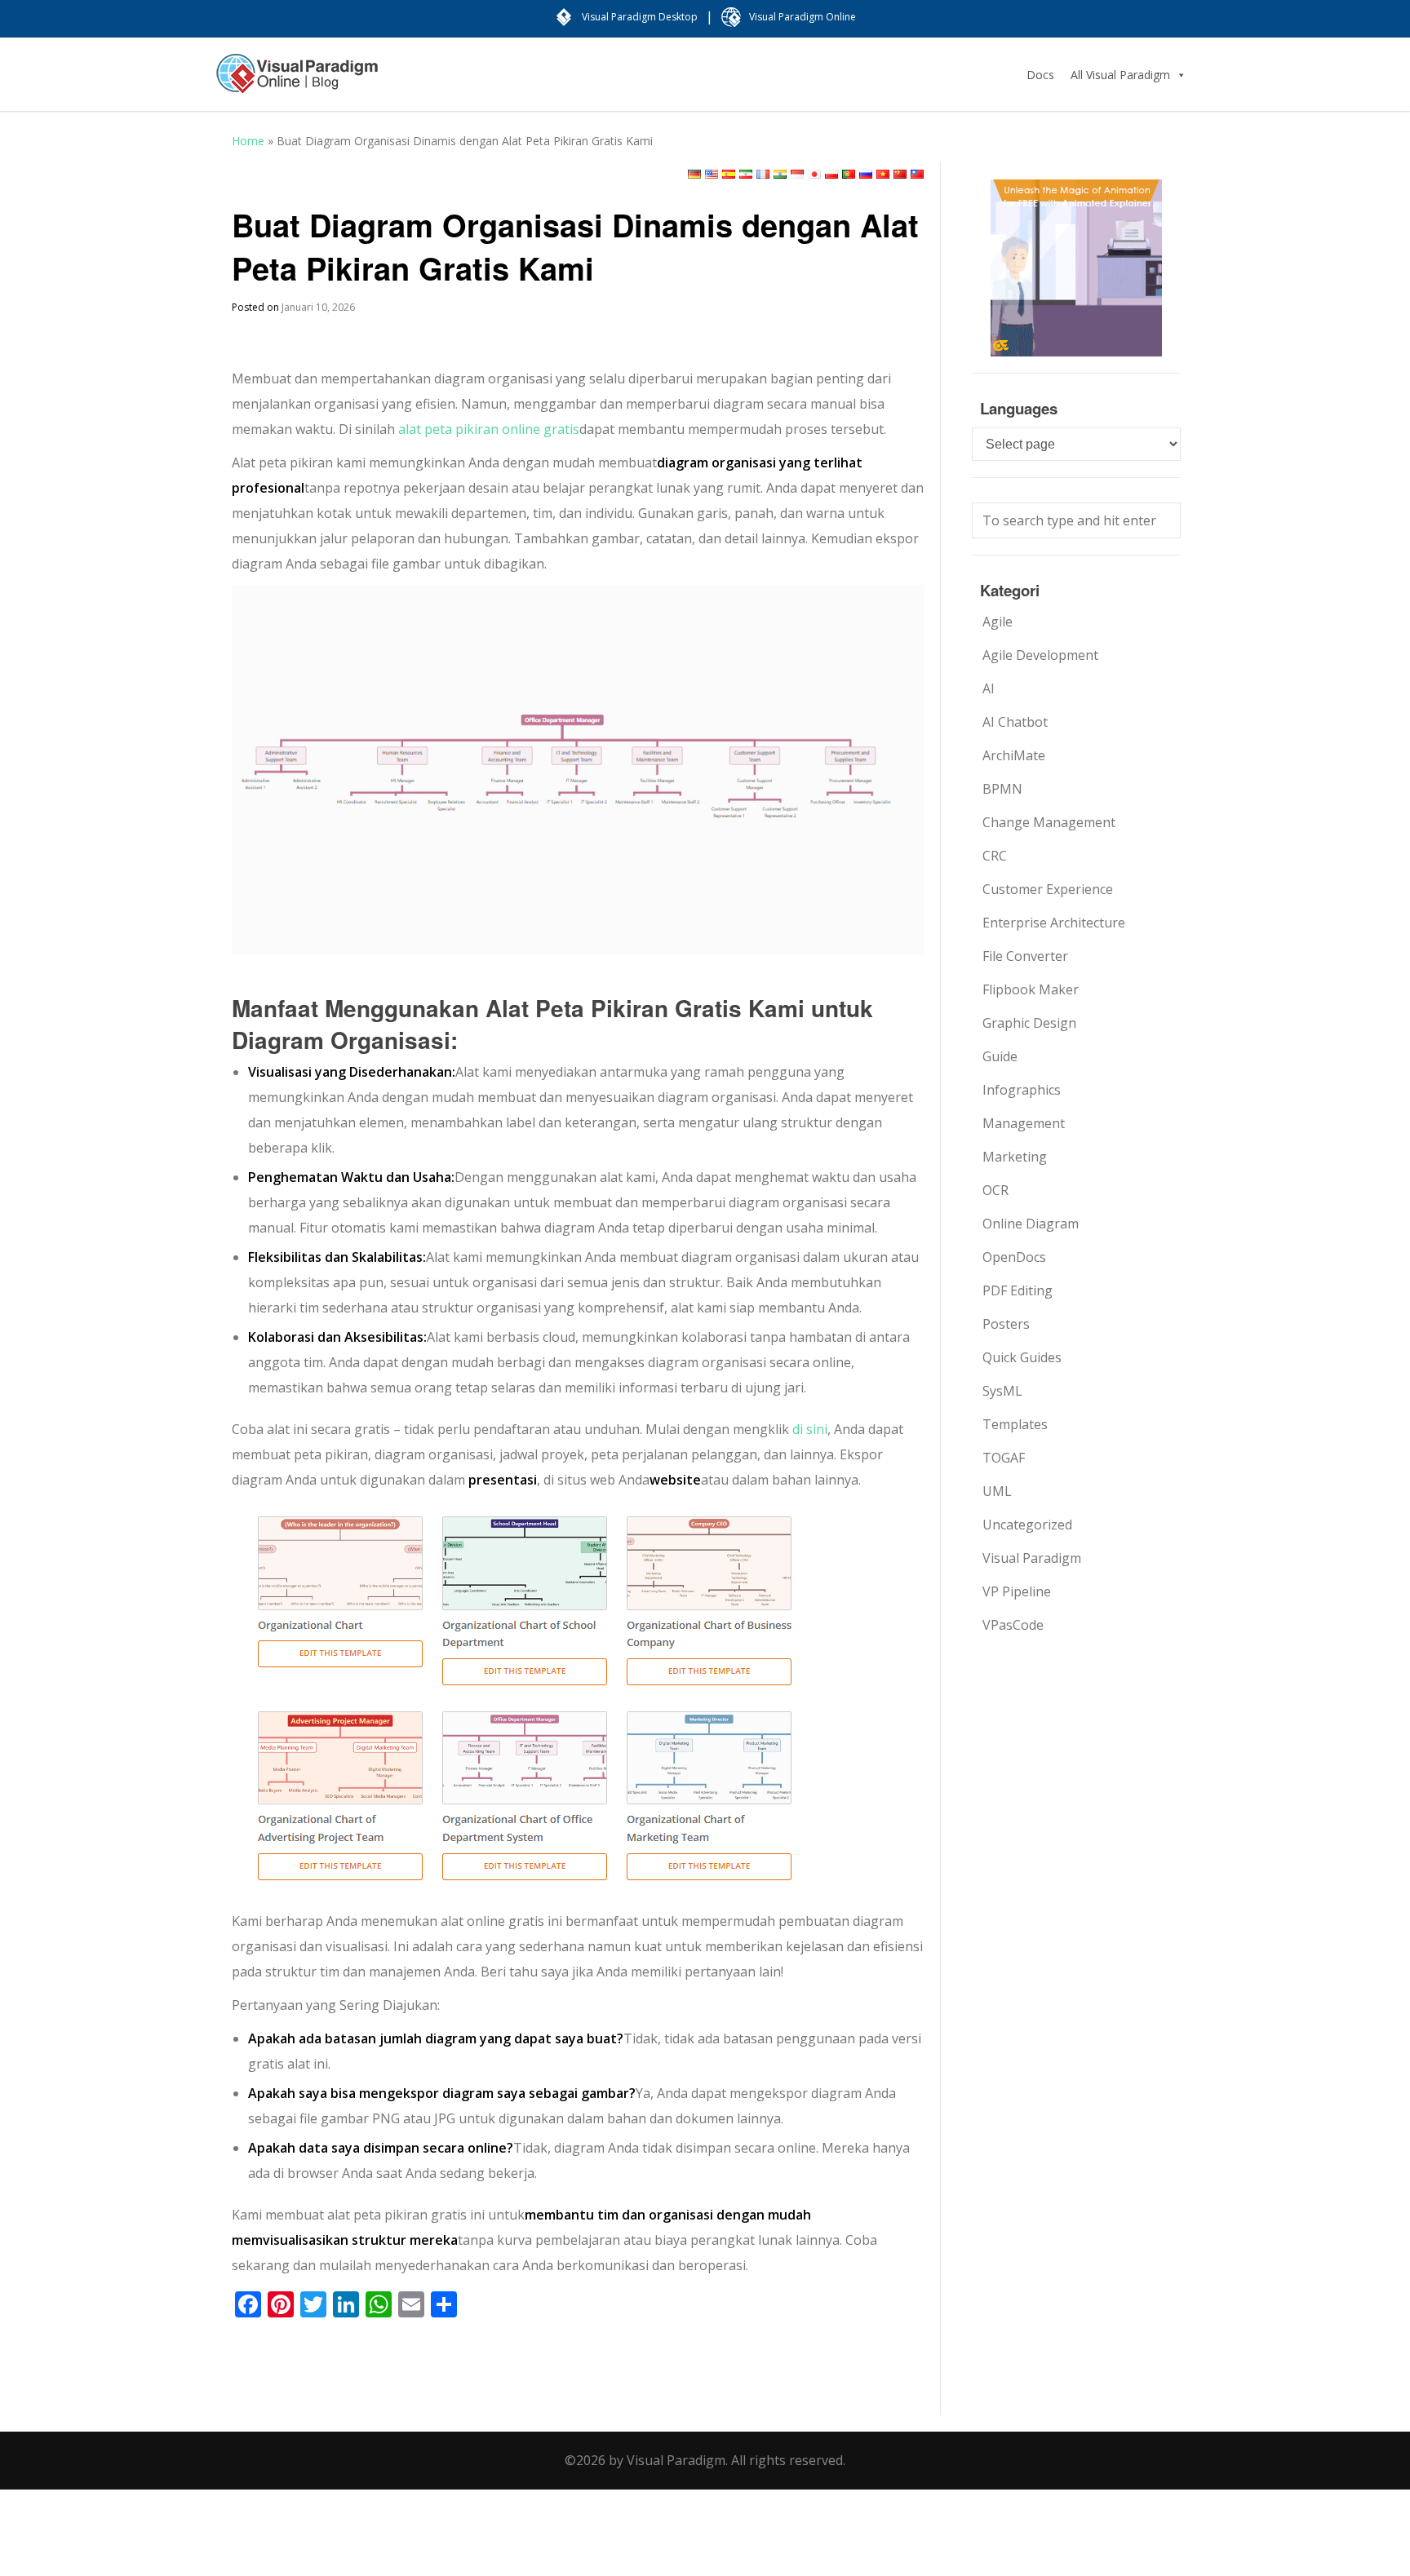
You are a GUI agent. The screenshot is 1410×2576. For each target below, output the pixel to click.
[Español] (729, 174)
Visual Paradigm (1032, 1558)
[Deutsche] (694, 174)
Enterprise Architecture (1054, 923)
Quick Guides (1022, 1357)
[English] (712, 174)
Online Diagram (1031, 1224)
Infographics (1022, 1090)
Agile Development (1040, 655)
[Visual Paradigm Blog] (297, 82)
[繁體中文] (917, 174)
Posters (1006, 1324)
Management (1024, 1123)
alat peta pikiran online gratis (489, 429)
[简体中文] (900, 174)
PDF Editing (1018, 1290)
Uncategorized (1027, 1525)
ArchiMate (1014, 755)
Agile (998, 622)
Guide (1000, 1056)
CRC (995, 856)
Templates (1015, 1424)
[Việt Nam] (883, 174)
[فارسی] (746, 174)
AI (989, 688)
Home (248, 141)
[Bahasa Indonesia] (797, 174)
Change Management (1049, 822)
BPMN (1002, 789)
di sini (810, 1429)
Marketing (1015, 1157)
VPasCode (1013, 1625)
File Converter (1025, 956)
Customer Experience (1048, 889)
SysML (1002, 1391)
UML (997, 1491)
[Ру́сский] (866, 174)
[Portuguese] (849, 174)
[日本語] (814, 174)
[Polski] (831, 174)
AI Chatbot (1015, 722)
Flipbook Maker (1031, 989)
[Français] (763, 174)
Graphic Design (1029, 1023)
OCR (995, 1190)
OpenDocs (1014, 1257)
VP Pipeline (1017, 1591)
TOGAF (1004, 1458)
